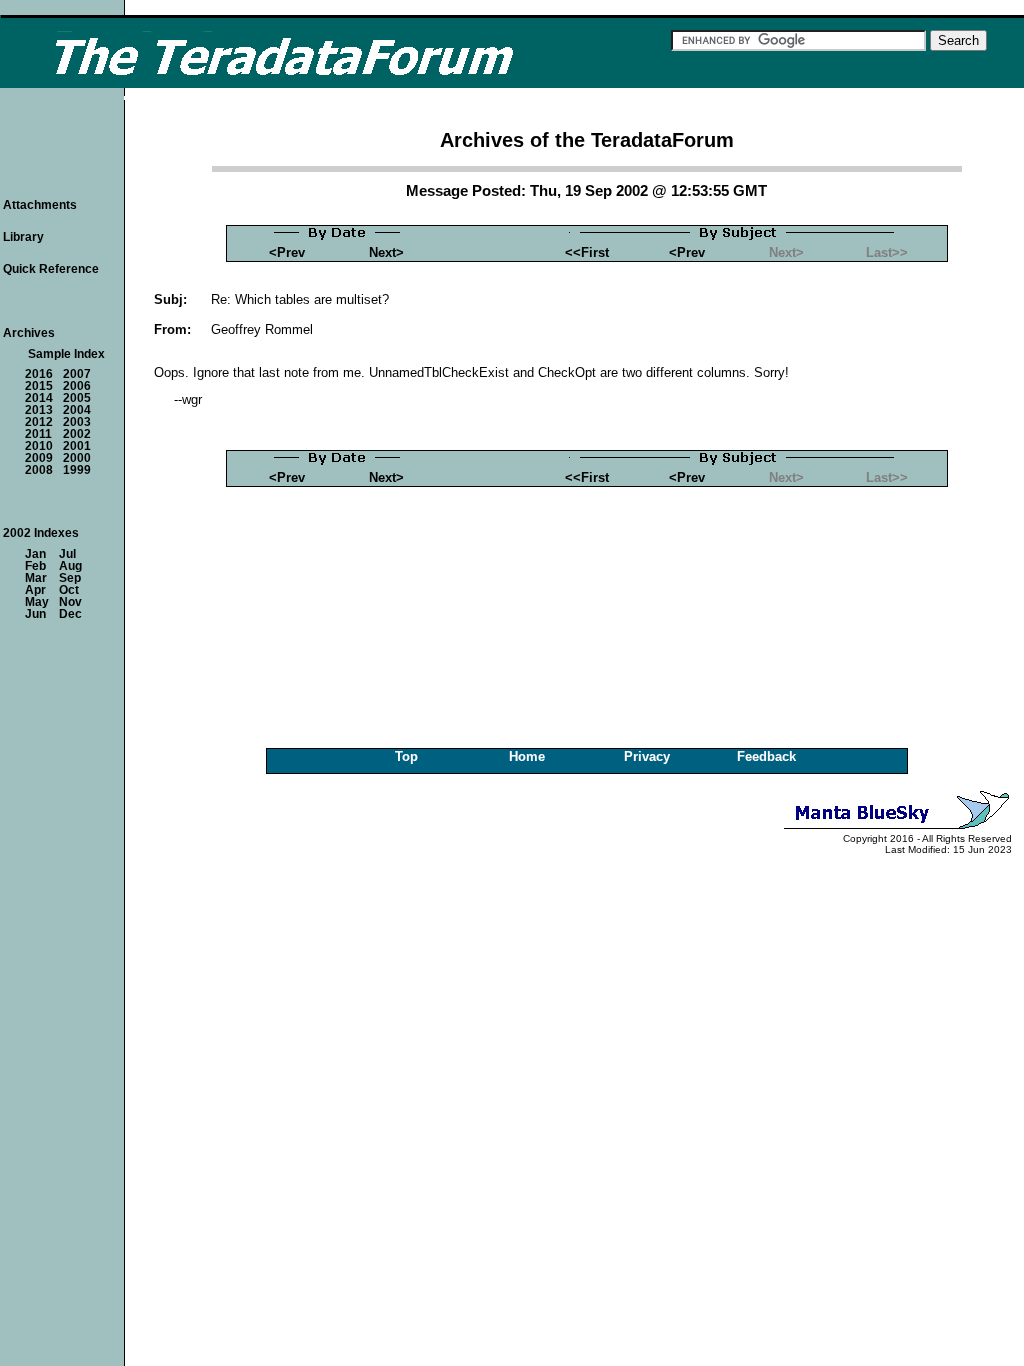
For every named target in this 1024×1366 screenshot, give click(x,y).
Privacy (647, 756)
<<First (587, 252)
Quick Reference (51, 269)
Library (23, 237)
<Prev (287, 252)
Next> (386, 252)
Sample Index (66, 354)
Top (406, 756)
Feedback (766, 756)
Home (527, 756)
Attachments (40, 205)
